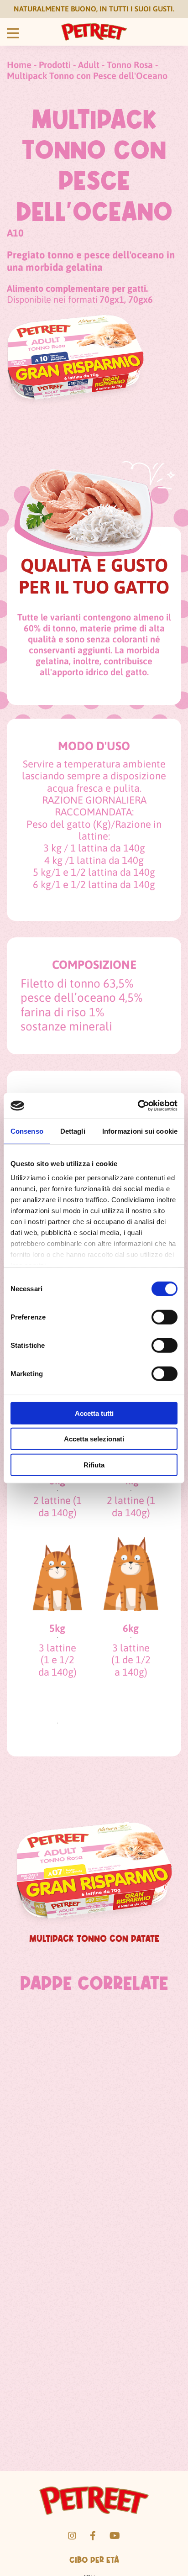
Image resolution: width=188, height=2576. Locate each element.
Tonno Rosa (130, 65)
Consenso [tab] (27, 1131)
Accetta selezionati (94, 1439)
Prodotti (55, 65)
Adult (89, 65)
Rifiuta (94, 1464)
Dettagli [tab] (73, 1131)
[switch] (164, 1317)
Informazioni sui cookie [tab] (140, 1131)
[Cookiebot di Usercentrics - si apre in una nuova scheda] (138, 1106)
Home (19, 65)
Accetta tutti (94, 1413)
